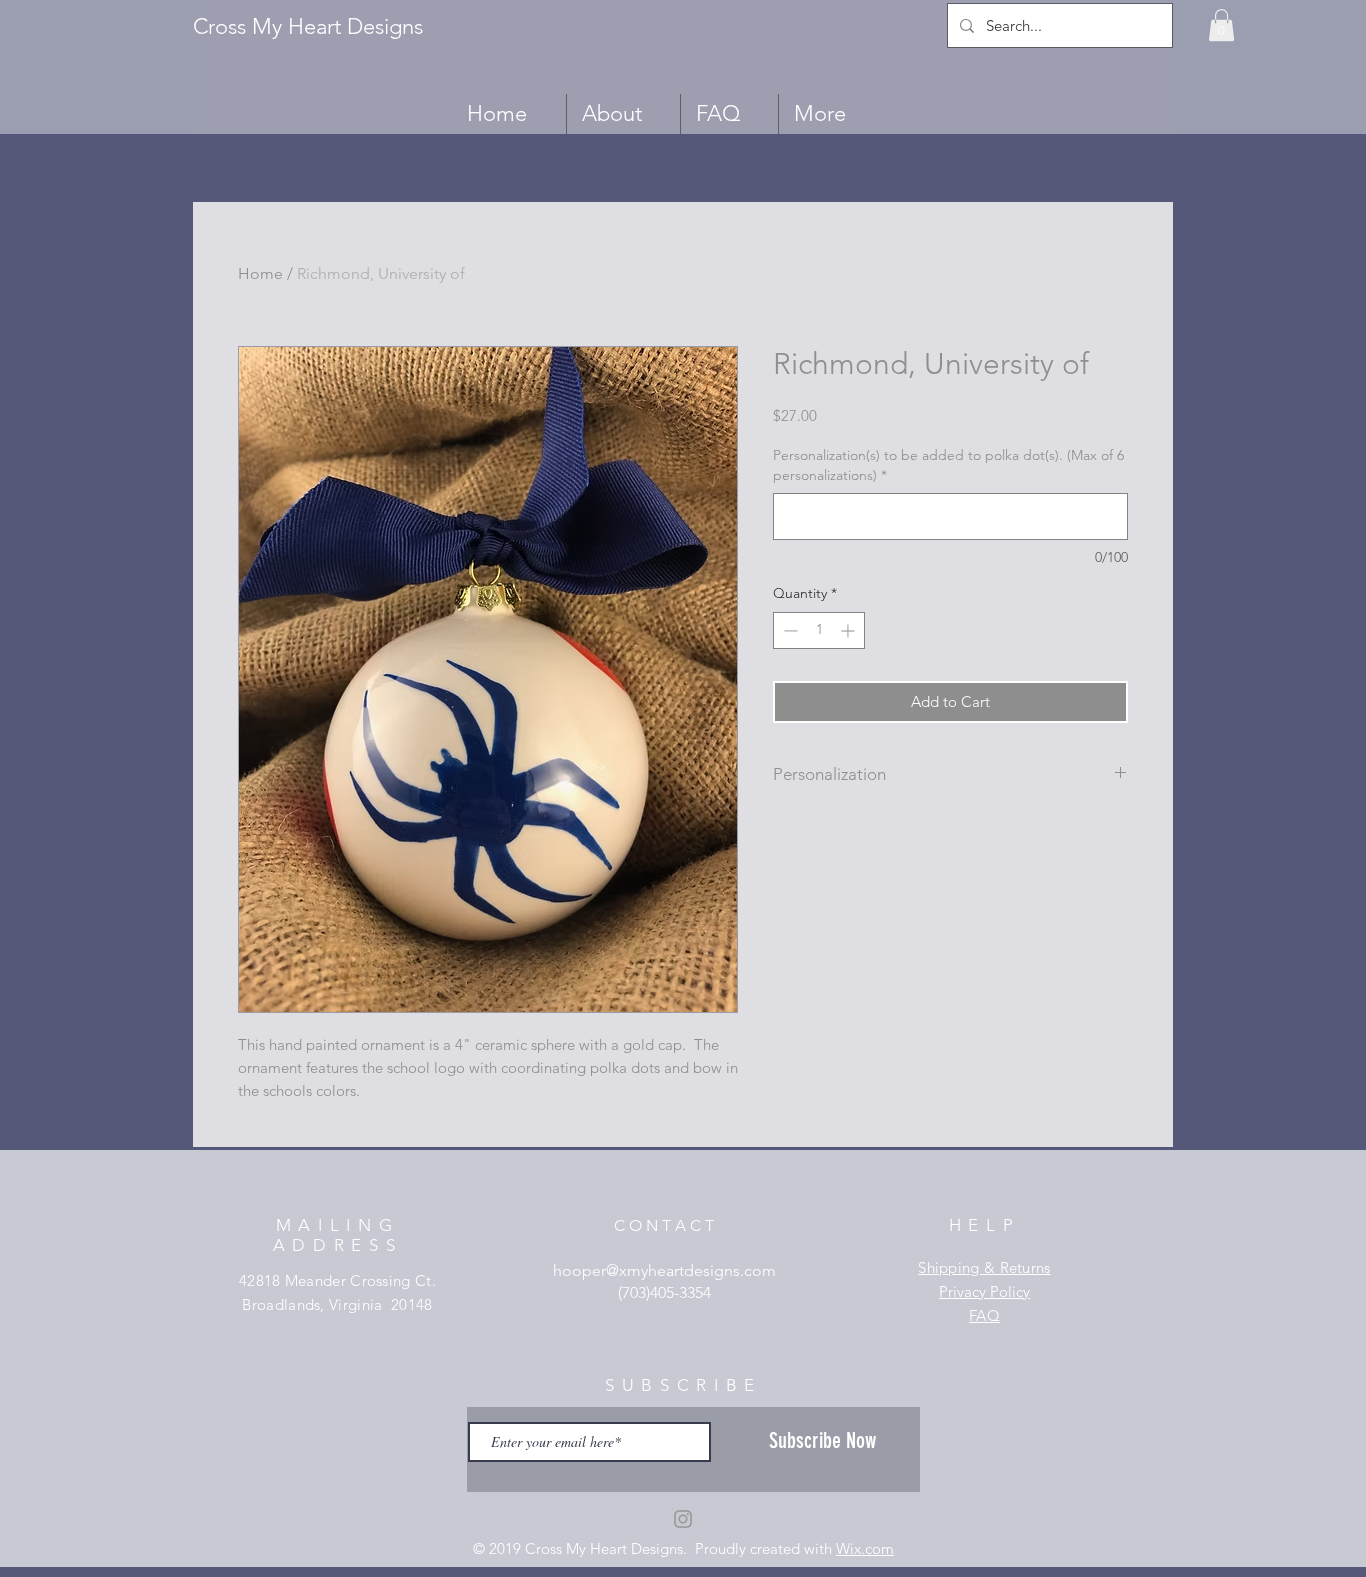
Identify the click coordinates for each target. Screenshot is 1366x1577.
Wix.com (865, 1548)
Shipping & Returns (984, 1267)
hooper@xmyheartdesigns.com (664, 1270)
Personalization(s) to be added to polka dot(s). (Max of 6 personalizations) (948, 465)
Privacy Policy (984, 1291)
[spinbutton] (819, 630)
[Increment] (849, 630)
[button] (1221, 25)
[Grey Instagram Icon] (683, 1519)
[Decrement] (788, 630)
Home (260, 273)
